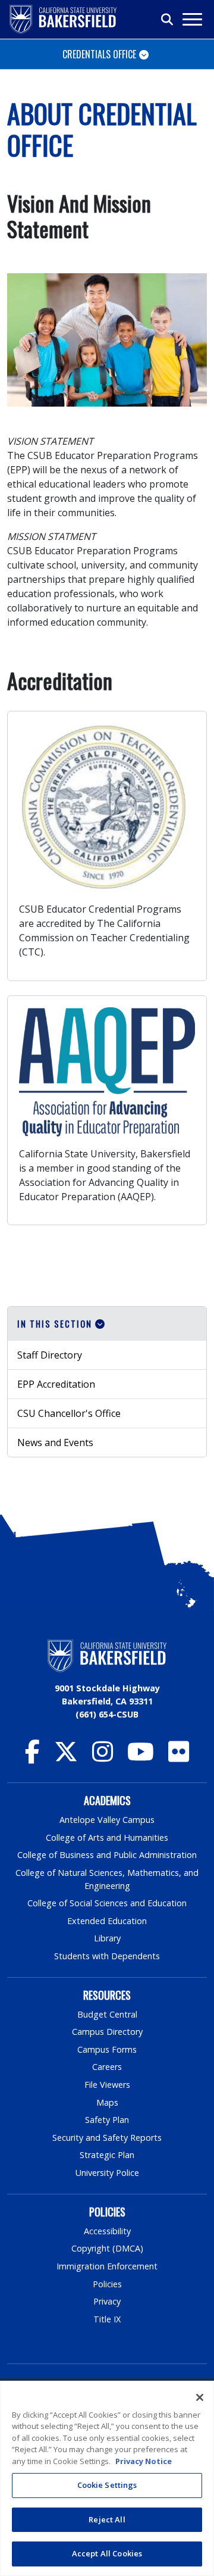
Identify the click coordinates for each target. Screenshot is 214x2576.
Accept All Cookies (107, 2553)
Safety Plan (107, 2120)
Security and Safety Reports (107, 2138)
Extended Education (107, 1921)
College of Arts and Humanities (107, 1837)
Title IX (107, 2319)
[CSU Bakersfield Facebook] (32, 1757)
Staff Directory (50, 1355)
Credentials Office (99, 54)
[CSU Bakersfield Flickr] (179, 1757)
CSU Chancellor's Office (69, 1413)
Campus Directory (107, 2032)
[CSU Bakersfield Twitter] (66, 1757)
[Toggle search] (168, 20)
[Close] (200, 2397)
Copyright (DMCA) (107, 2248)
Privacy (107, 2301)
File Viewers (107, 2085)
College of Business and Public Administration (107, 1855)
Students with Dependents (107, 1956)
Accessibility (107, 2231)
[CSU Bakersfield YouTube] (141, 1757)
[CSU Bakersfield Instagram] (103, 1757)
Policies (107, 2284)
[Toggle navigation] (192, 19)
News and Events (55, 1442)
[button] (107, 1324)
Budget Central (107, 2014)
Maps (107, 2102)
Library (107, 1938)
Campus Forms (107, 2049)
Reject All (107, 2519)
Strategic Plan (107, 2155)
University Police (107, 2173)
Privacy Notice (144, 2461)
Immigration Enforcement (107, 2266)
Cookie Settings (107, 2485)
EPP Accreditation (56, 1384)
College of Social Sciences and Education (107, 1903)
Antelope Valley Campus (107, 1820)
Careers (107, 2067)
